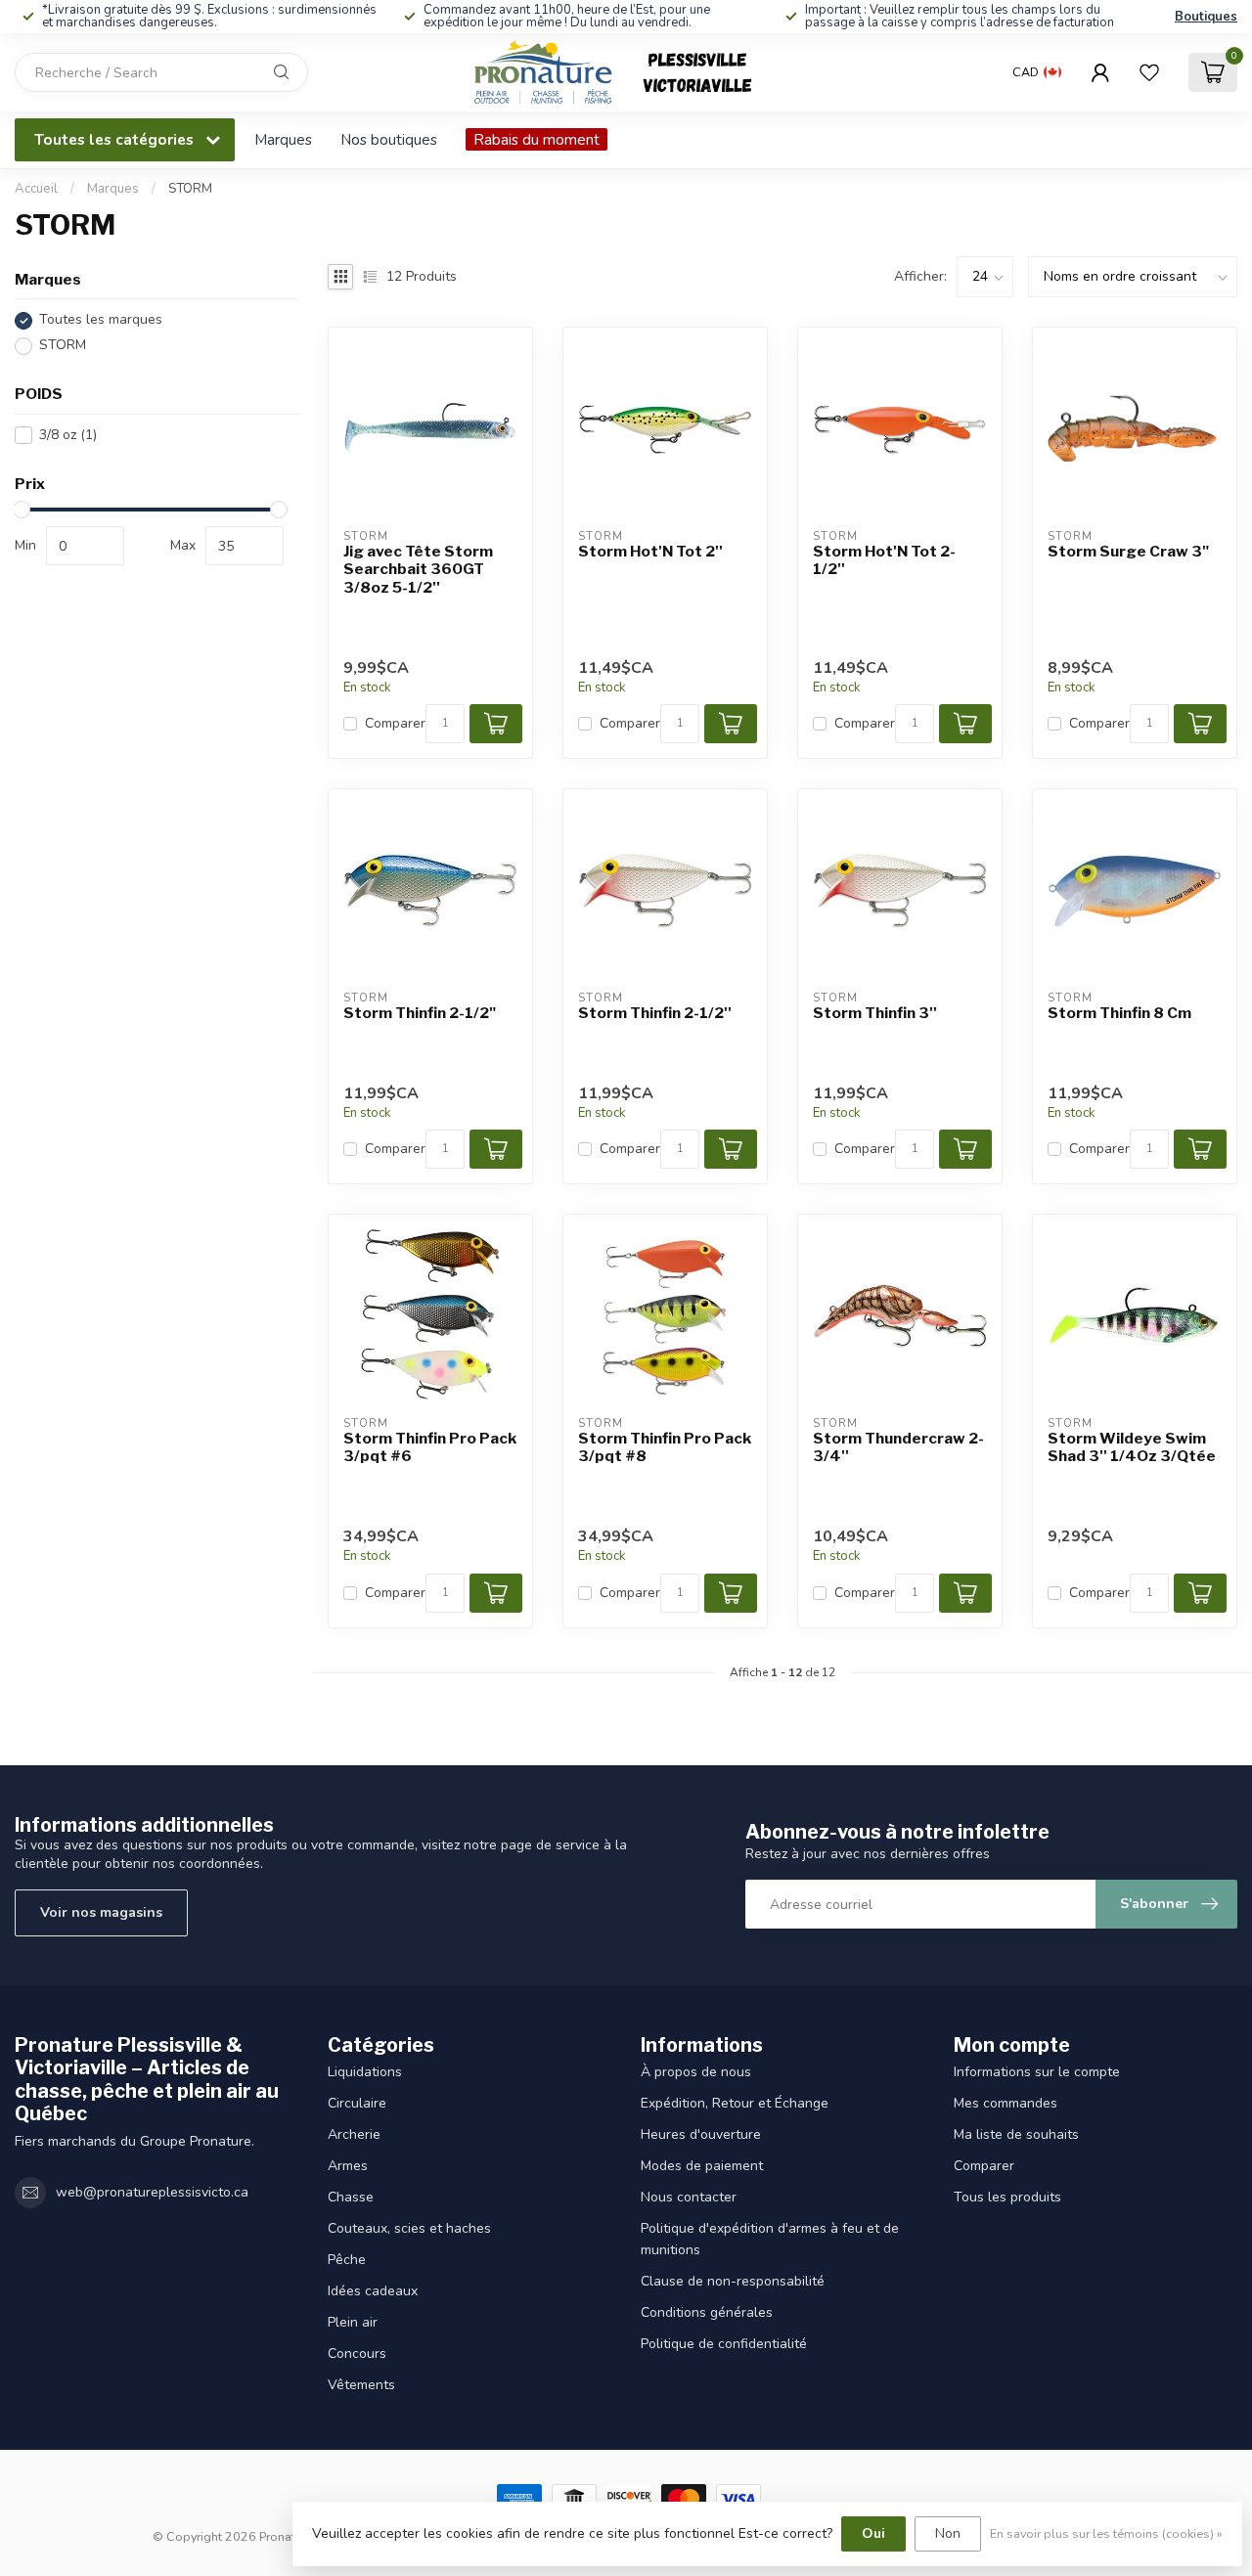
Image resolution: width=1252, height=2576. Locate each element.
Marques (283, 139)
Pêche (347, 2260)
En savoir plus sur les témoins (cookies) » (1106, 2533)
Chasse (351, 2197)
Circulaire (357, 2103)
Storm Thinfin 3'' (875, 1013)
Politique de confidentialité (724, 2344)
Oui (873, 2533)
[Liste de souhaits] (1149, 72)
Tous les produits (1007, 2197)
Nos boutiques (389, 139)
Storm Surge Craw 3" (1128, 552)
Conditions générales (707, 2312)
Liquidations (365, 2072)
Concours (357, 2354)
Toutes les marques (101, 320)
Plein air (353, 2322)
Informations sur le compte (1037, 2072)
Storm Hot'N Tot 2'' (650, 552)
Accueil (36, 189)
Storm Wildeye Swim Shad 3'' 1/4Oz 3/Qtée (1132, 1447)
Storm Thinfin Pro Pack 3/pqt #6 (430, 1447)
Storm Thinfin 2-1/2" (420, 1013)
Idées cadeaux (373, 2291)
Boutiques (1206, 17)
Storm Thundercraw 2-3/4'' (898, 1447)
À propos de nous (696, 2072)
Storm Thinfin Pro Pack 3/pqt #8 (665, 1447)
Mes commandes (1006, 2103)
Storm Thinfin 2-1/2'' (655, 1013)
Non (948, 2533)
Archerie (354, 2134)
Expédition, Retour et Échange (735, 2103)
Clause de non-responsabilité (733, 2281)
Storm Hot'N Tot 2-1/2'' (884, 560)
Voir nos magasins (101, 1912)
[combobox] (161, 72)
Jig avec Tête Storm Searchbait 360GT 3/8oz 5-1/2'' (418, 570)
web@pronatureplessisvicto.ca (152, 2192)
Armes (348, 2166)
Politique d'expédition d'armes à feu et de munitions (770, 2239)
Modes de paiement (702, 2166)
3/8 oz (68, 435)
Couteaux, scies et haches (409, 2228)
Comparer (395, 723)
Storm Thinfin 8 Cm (1119, 1013)
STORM (190, 189)
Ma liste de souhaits (1016, 2134)
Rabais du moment (537, 139)
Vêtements (361, 2385)
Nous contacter (689, 2197)
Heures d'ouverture (701, 2134)
